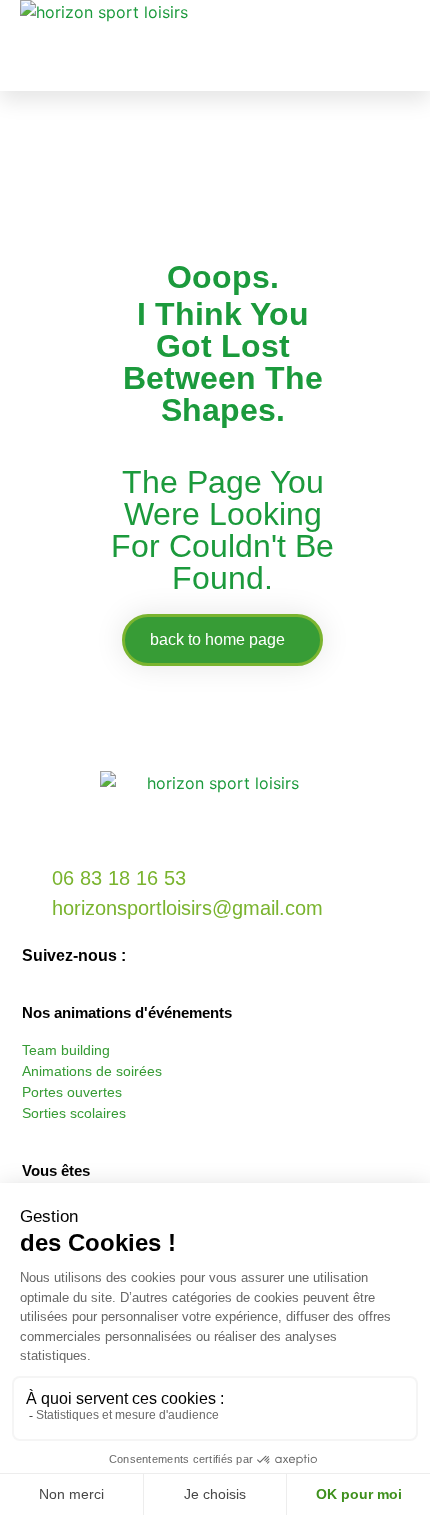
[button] (401, 45)
